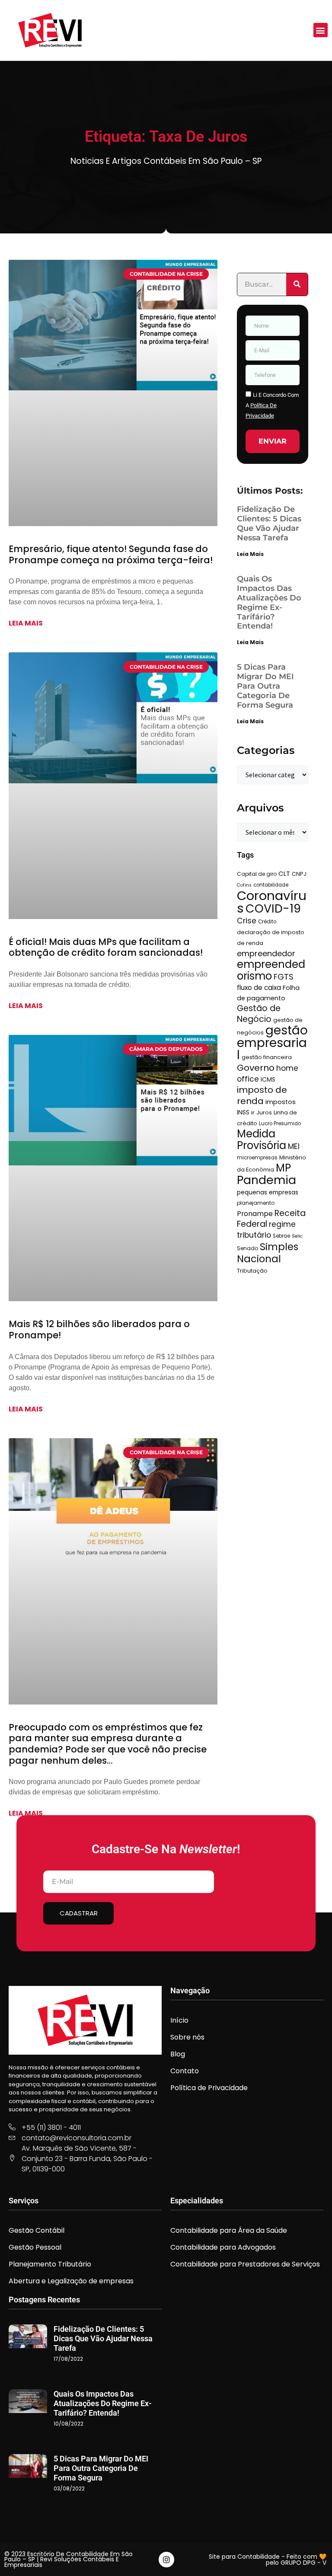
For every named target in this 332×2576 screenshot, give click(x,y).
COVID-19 (273, 908)
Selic (297, 1236)
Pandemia (267, 1180)
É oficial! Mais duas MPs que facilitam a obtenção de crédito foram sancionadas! (106, 947)
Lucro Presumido (280, 1124)
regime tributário (266, 1230)
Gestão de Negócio (259, 1014)
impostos (281, 1102)
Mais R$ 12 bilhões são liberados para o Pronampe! (99, 1329)
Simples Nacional (268, 1253)
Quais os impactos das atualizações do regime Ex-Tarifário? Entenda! (269, 603)
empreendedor (266, 953)
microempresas (257, 1158)
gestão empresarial (272, 1043)
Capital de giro (257, 874)
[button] (321, 30)
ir (253, 1112)
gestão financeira (267, 1057)
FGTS (284, 977)
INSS (243, 1112)
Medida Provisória (262, 1140)
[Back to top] (313, 2557)
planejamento (256, 1203)
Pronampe (255, 1214)
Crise (247, 921)
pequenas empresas (268, 1192)
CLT (284, 873)
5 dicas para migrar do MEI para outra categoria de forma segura (265, 686)
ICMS (268, 1079)
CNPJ (299, 874)
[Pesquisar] (297, 284)
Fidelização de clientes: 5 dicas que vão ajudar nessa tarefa (269, 523)
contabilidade (271, 885)
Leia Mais (250, 554)
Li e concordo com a (272, 405)
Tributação (252, 1271)
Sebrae (281, 1236)
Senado (247, 1248)
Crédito (267, 922)
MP (283, 1168)
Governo (256, 1068)
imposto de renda (262, 1095)
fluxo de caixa (259, 988)
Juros (264, 1112)
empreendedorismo (271, 970)
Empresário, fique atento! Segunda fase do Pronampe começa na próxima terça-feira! (111, 554)
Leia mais (26, 623)
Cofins (244, 885)
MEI (294, 1146)
